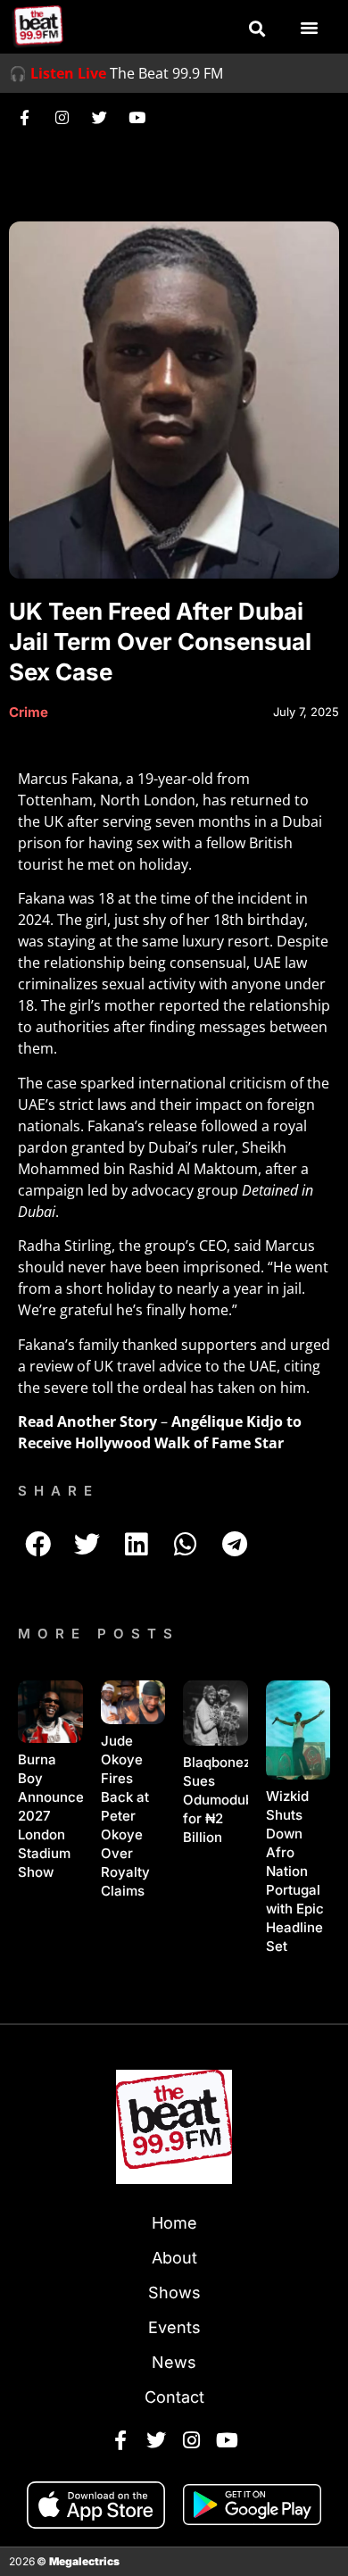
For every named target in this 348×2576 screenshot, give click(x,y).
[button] (257, 29)
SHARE (58, 1491)
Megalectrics (84, 2561)
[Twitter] (99, 117)
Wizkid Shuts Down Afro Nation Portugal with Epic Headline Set (295, 1871)
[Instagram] (62, 117)
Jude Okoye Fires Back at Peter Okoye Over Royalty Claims (125, 1816)
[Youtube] (137, 117)
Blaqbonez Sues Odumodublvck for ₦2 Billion (232, 1800)
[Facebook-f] (24, 117)
